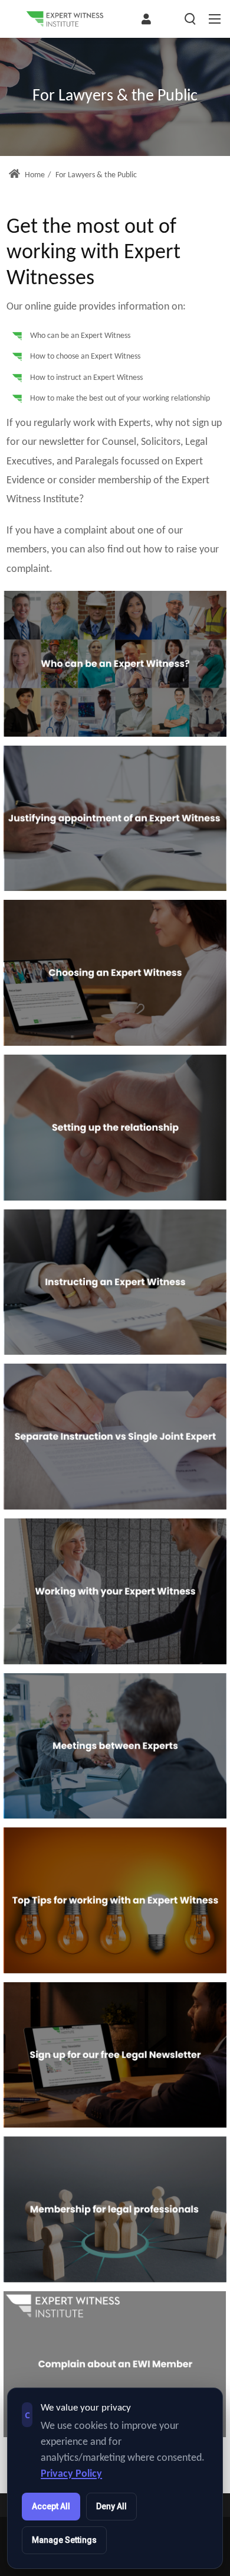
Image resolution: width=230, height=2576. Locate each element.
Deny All (111, 2506)
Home (34, 175)
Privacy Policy (71, 2474)
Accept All (51, 2506)
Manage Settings (64, 2540)
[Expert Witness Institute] (65, 19)
